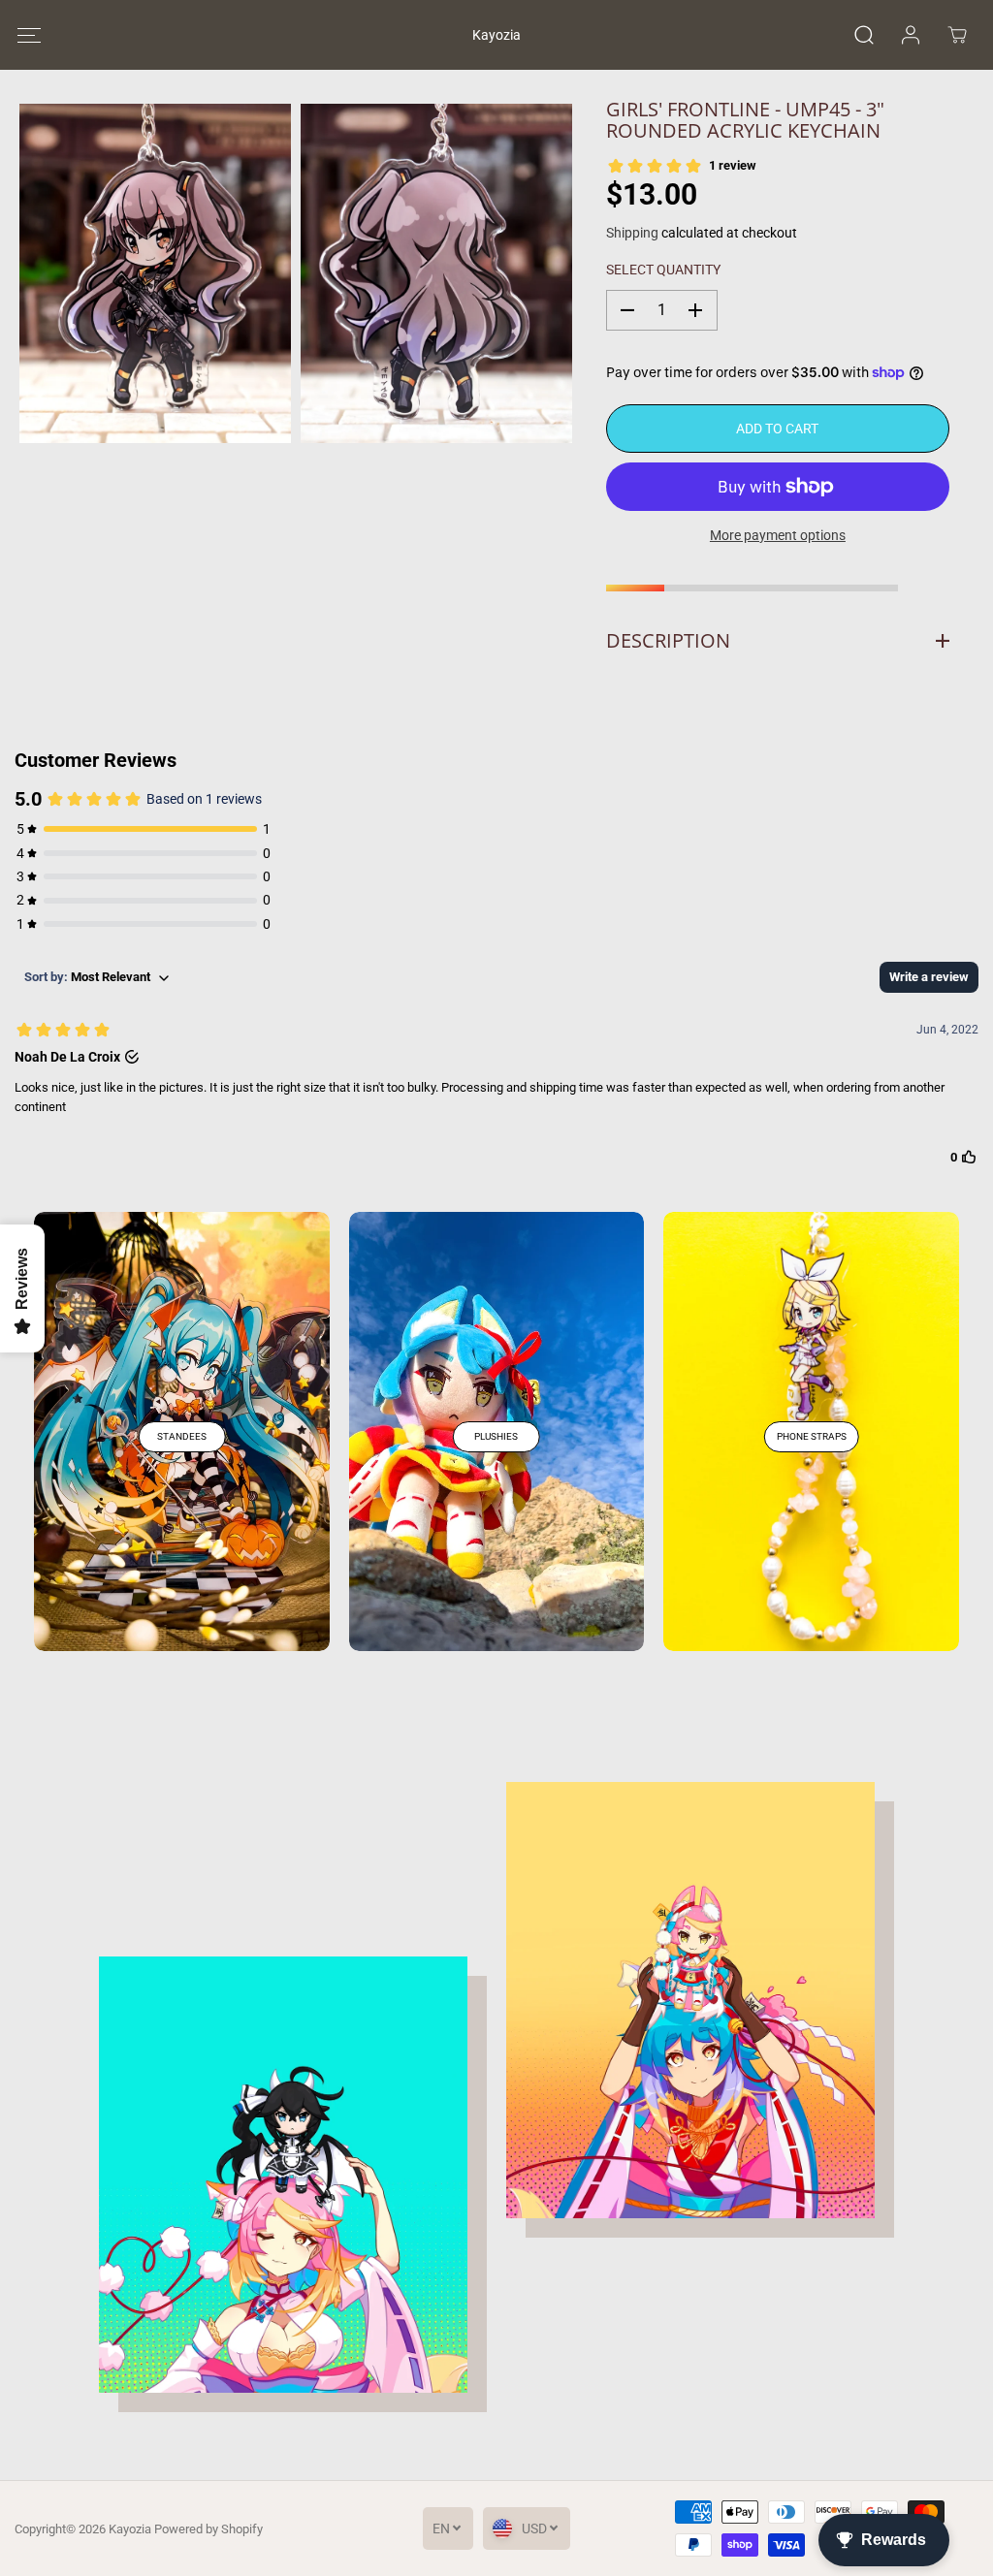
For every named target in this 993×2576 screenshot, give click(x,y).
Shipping (632, 233)
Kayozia (130, 2529)
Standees (182, 1436)
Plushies (496, 1436)
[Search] (864, 35)
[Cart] (957, 35)
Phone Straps (812, 1436)
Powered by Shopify (208, 2529)
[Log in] (911, 35)
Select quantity (663, 270)
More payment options (778, 535)
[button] (29, 35)
